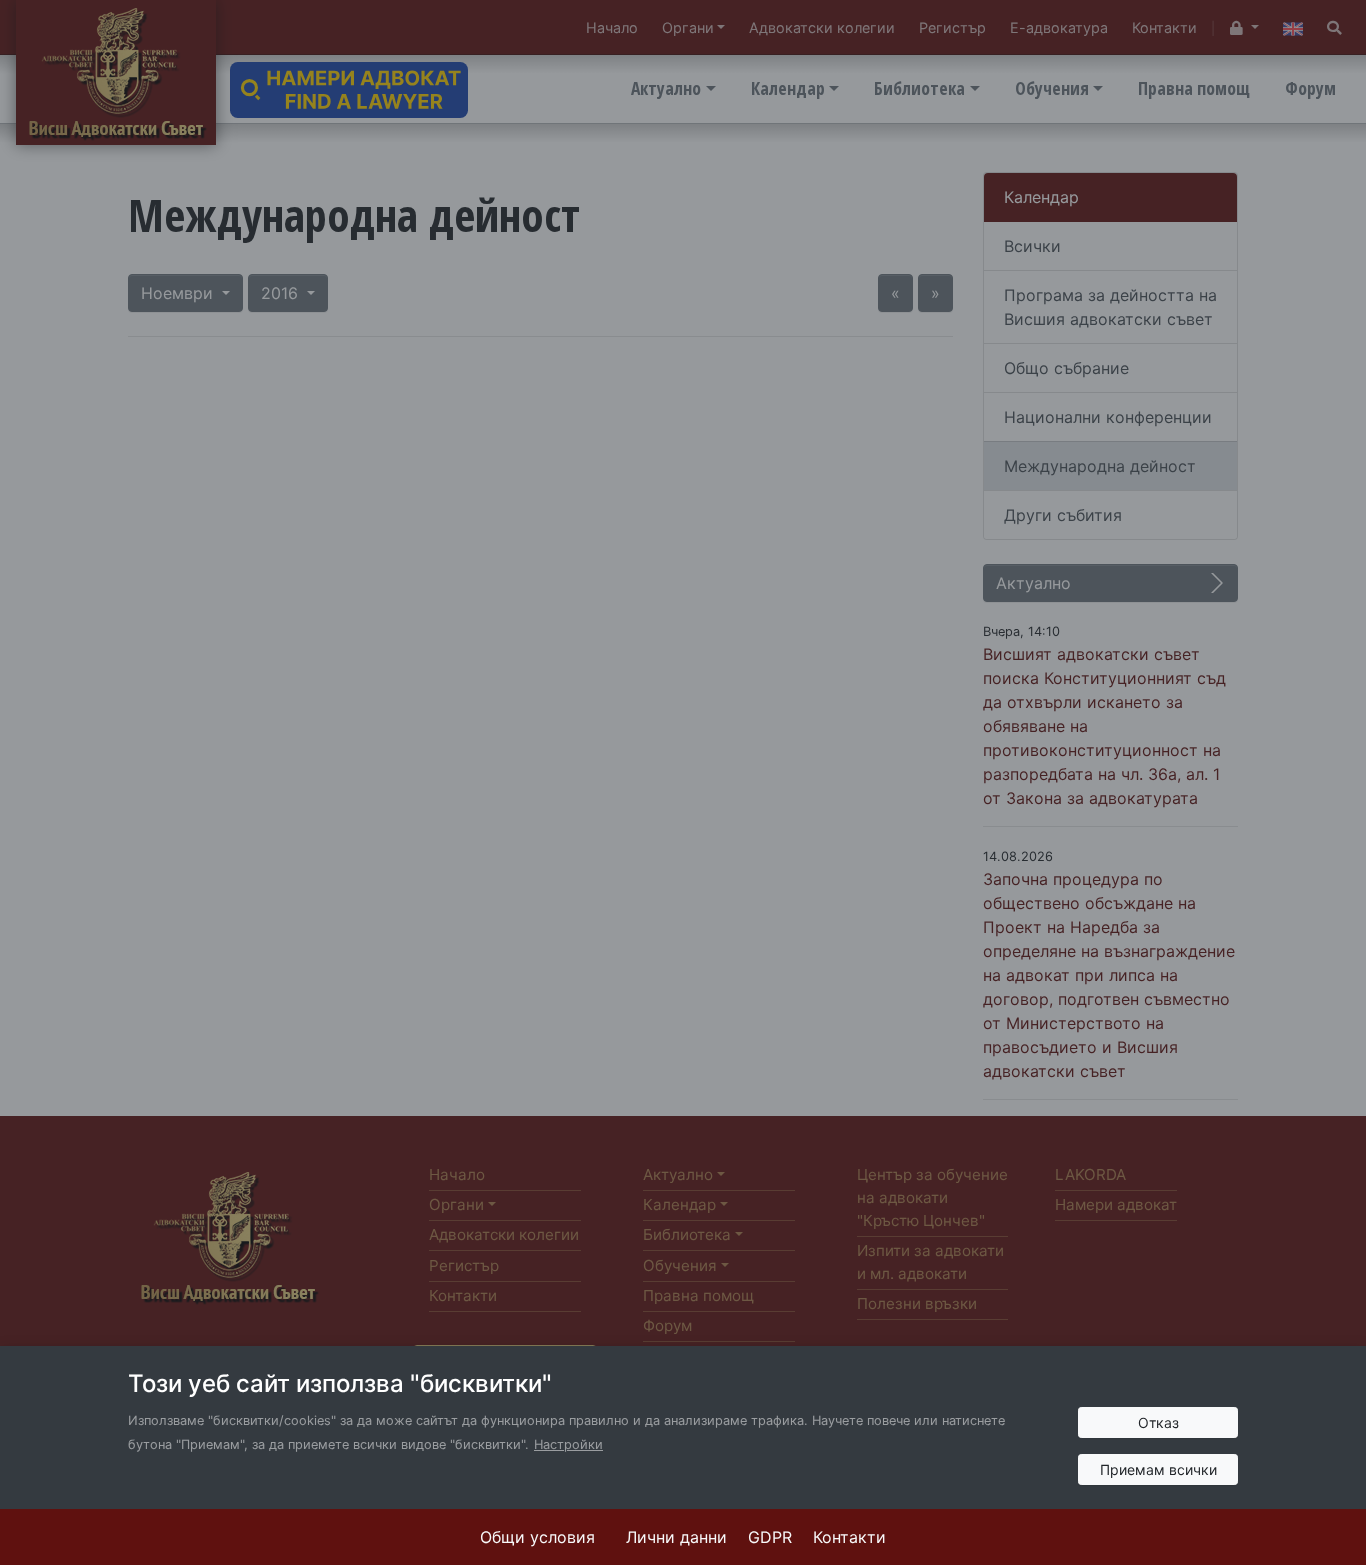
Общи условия (537, 1537)
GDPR (770, 1537)
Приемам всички (1158, 1469)
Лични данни (676, 1537)
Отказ (1158, 1422)
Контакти (849, 1537)
